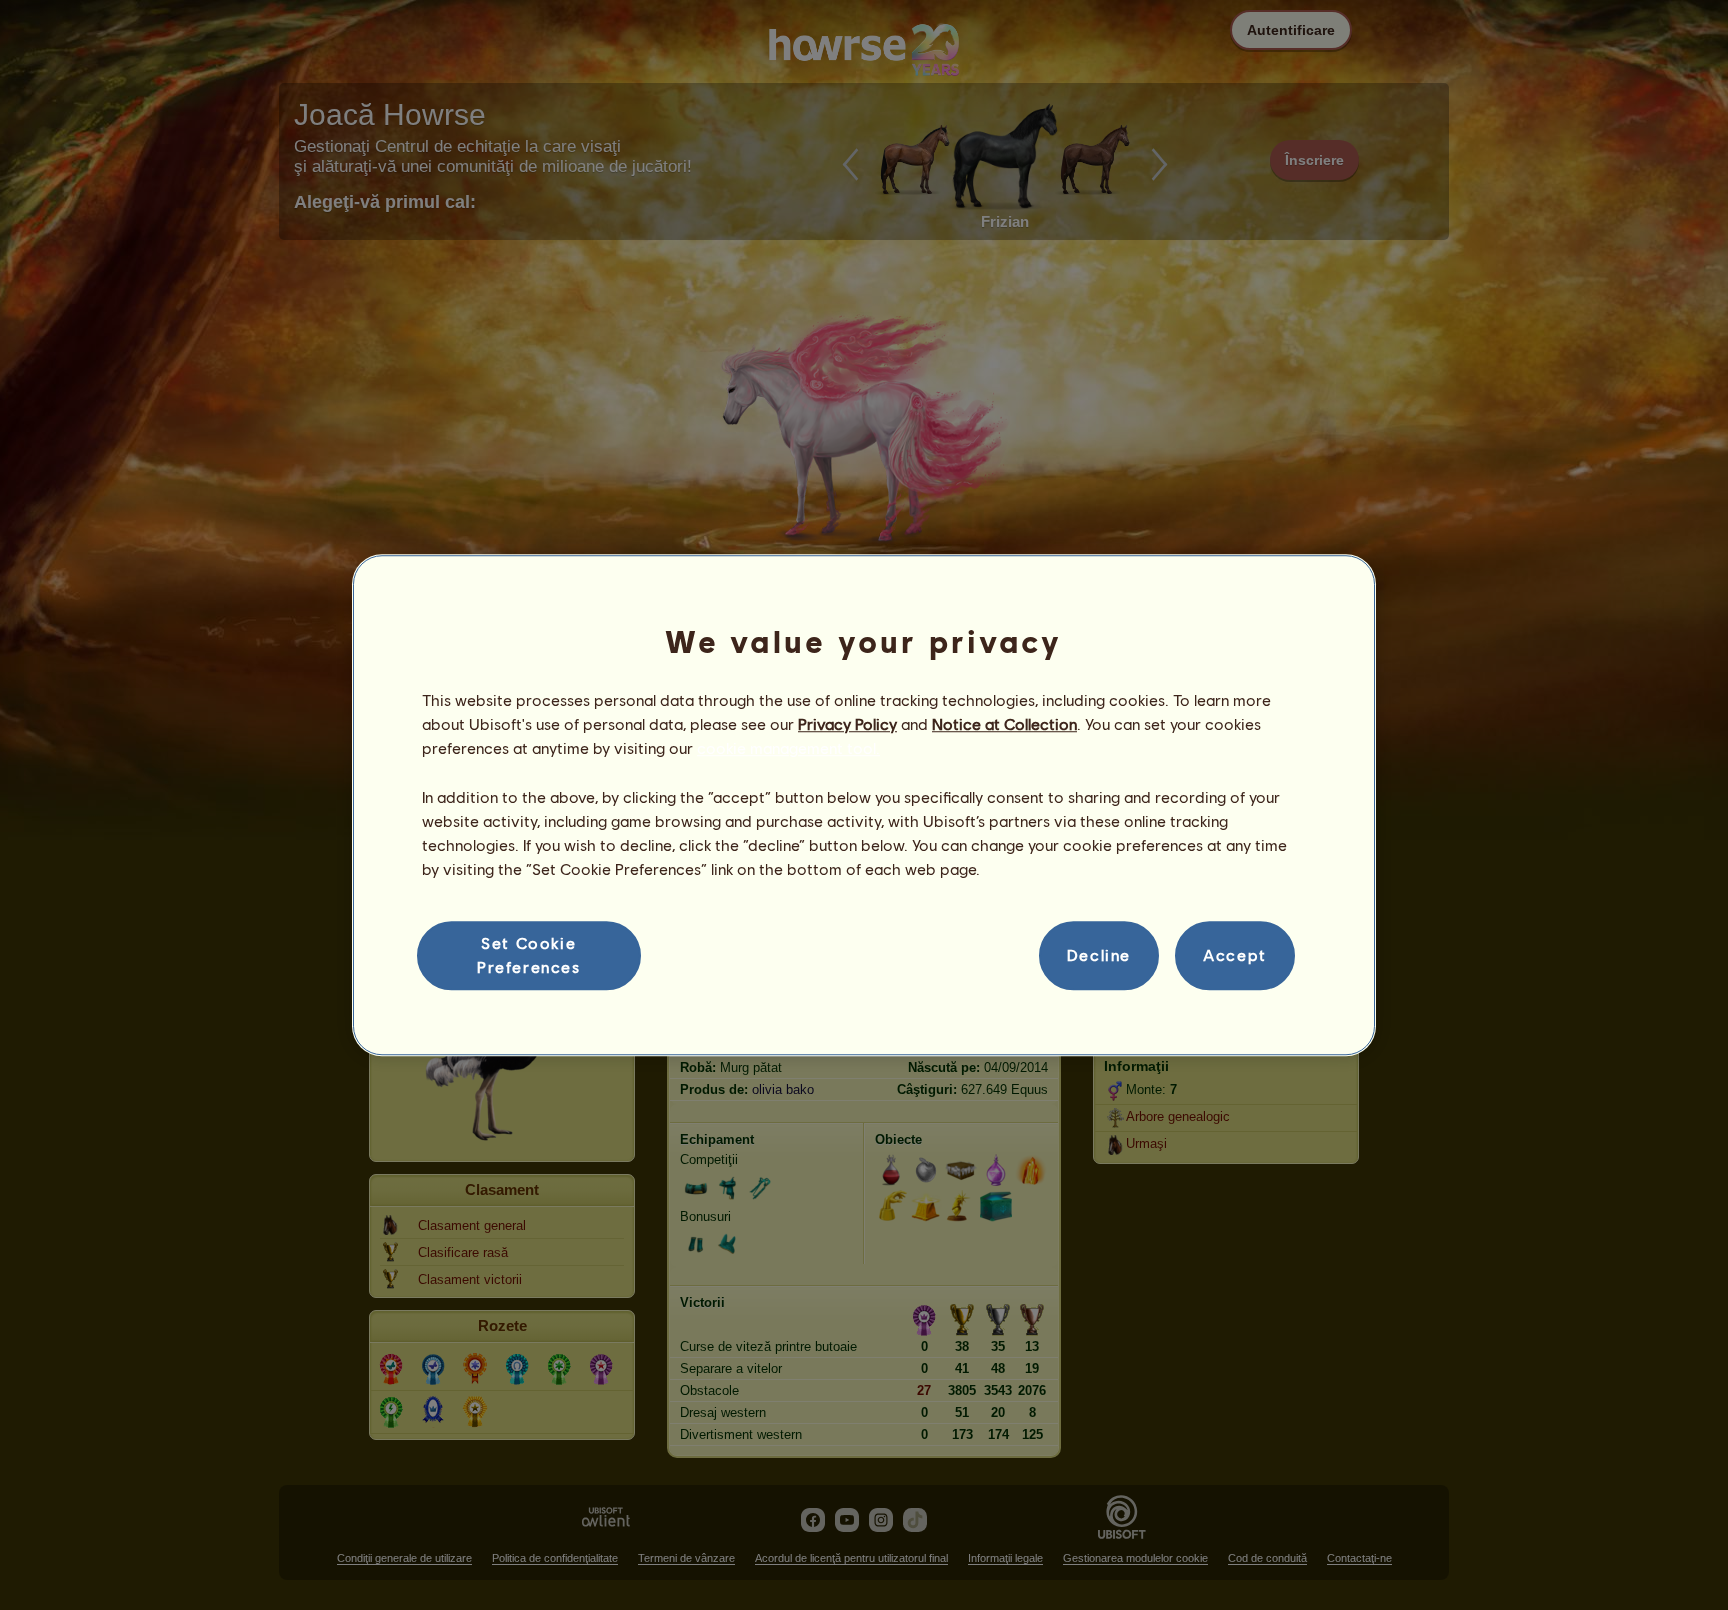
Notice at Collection (1004, 723)
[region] (864, 805)
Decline (1099, 955)
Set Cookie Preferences (529, 954)
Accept (1235, 955)
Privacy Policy (847, 723)
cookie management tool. (788, 748)
